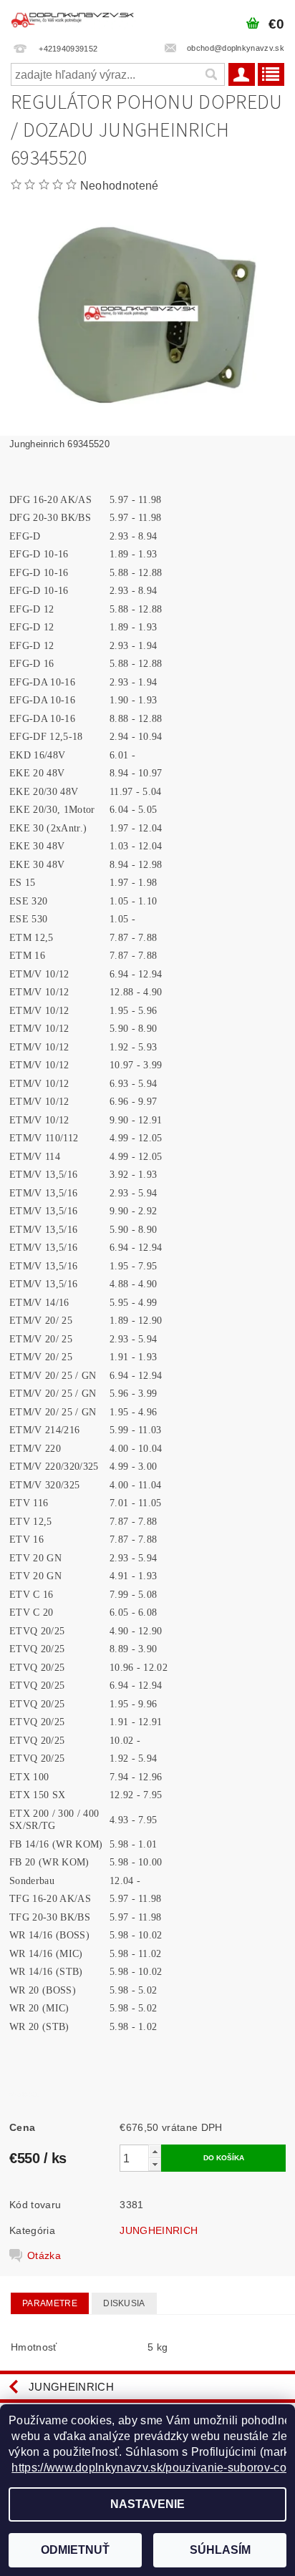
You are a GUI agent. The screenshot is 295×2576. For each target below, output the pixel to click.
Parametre (50, 2303)
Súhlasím (220, 2550)
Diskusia (124, 2303)
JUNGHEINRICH (159, 2230)
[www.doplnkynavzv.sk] (74, 19)
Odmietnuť (75, 2550)
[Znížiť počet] (155, 2164)
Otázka (44, 2255)
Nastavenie (147, 2504)
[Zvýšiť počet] (155, 2151)
